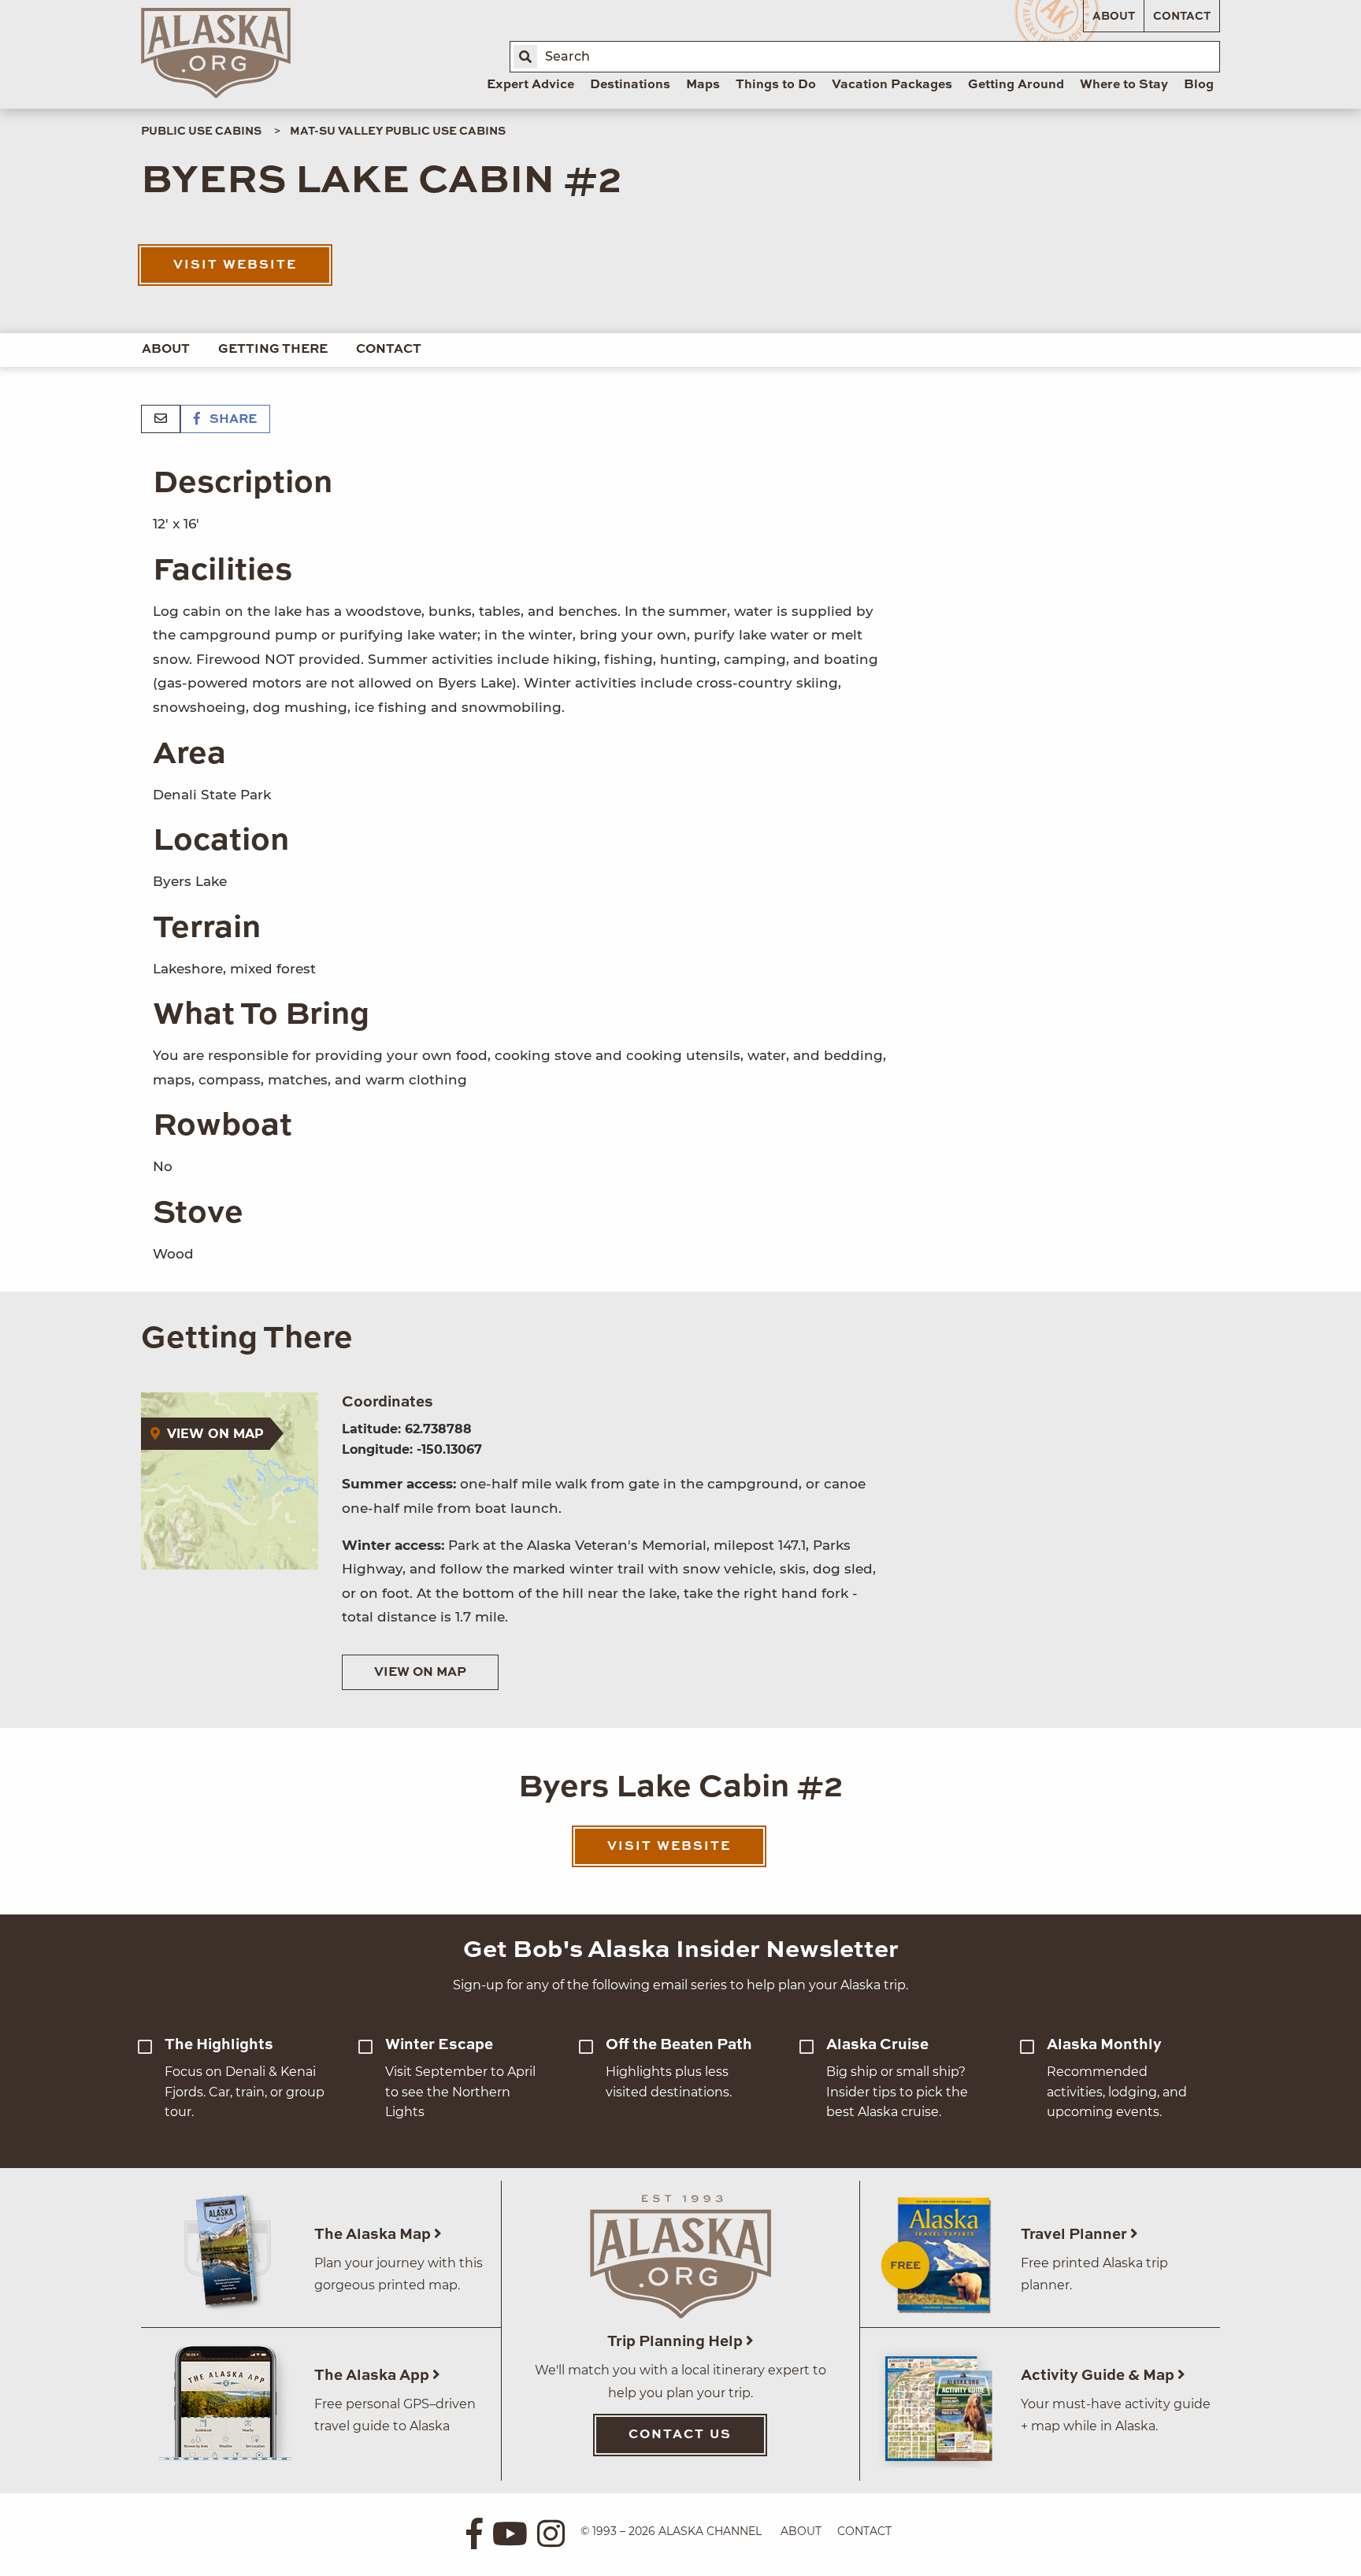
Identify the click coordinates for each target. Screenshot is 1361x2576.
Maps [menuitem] (703, 85)
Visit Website (235, 265)
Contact (1182, 17)
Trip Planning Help (677, 2342)
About (1114, 17)
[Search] (525, 57)
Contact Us (680, 2435)
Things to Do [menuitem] (776, 85)
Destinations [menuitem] (630, 85)
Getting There (273, 350)
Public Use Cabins (201, 132)
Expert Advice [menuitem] (530, 85)
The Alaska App (373, 2376)
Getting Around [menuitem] (1016, 85)
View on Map (420, 1673)
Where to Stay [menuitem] (1124, 85)
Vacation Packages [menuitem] (892, 85)
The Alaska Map (374, 2235)
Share (232, 420)
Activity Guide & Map (1099, 2376)
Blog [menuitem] (1199, 85)
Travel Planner (1075, 2235)
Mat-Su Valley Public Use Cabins (398, 132)
